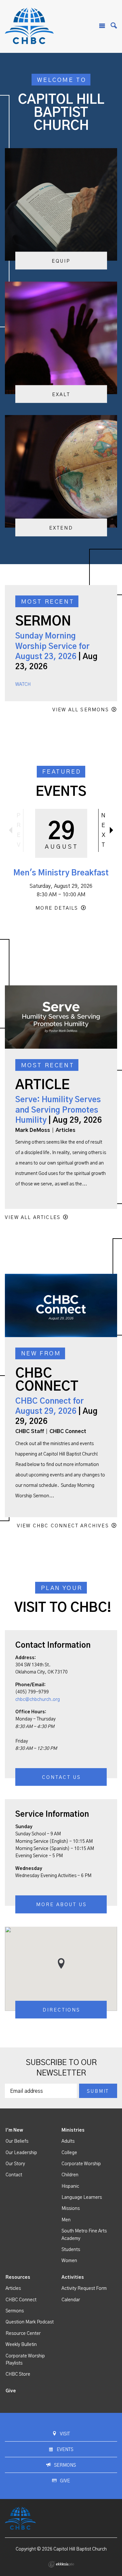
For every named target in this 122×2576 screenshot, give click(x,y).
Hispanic (70, 2186)
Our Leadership (21, 2153)
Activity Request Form (84, 2289)
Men (66, 2220)
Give (11, 2391)
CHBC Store (18, 2374)
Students (71, 2250)
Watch (23, 685)
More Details (57, 908)
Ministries (73, 2130)
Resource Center (23, 2334)
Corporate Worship (81, 2164)
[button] (61, 1963)
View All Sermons (81, 710)
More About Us (61, 1905)
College (69, 2153)
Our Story (15, 2164)
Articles (13, 2289)
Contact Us (61, 1777)
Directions (61, 2010)
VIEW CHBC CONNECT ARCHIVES (63, 1526)
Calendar (71, 2300)
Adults (68, 2141)
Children (70, 2175)
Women (69, 2261)
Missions (71, 2209)
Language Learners (82, 2198)
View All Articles (33, 1218)
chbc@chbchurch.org (38, 1700)
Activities (73, 2277)
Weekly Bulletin (21, 2345)
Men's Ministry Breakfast (61, 873)
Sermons (15, 2311)
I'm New (14, 2130)
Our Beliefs (17, 2141)
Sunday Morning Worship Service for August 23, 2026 (52, 646)
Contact (14, 2175)
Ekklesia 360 (61, 2564)
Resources (18, 2277)
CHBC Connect (21, 2300)
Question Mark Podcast (30, 2322)
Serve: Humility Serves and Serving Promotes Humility (58, 1110)
